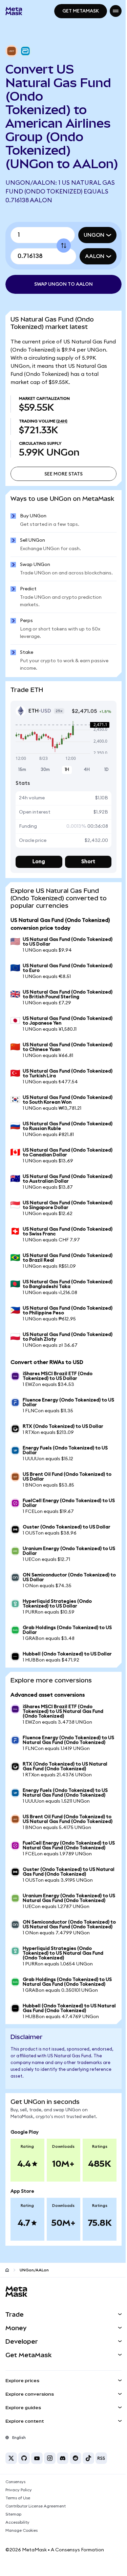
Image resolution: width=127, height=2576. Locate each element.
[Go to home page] (7, 2342)
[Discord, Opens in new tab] (63, 2530)
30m (44, 809)
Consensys (15, 2554)
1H (64, 809)
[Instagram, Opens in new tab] (50, 2530)
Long (38, 900)
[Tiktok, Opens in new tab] (88, 2530)
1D (101, 809)
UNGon (89, 249)
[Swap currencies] (61, 259)
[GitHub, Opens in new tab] (24, 2530)
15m (22, 809)
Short (84, 900)
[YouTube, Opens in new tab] (37, 2530)
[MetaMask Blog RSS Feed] (101, 2530)
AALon (90, 270)
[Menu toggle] (111, 11)
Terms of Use (18, 2570)
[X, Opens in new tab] (11, 2530)
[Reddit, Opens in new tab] (76, 2530)
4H (83, 809)
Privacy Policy (19, 2562)
